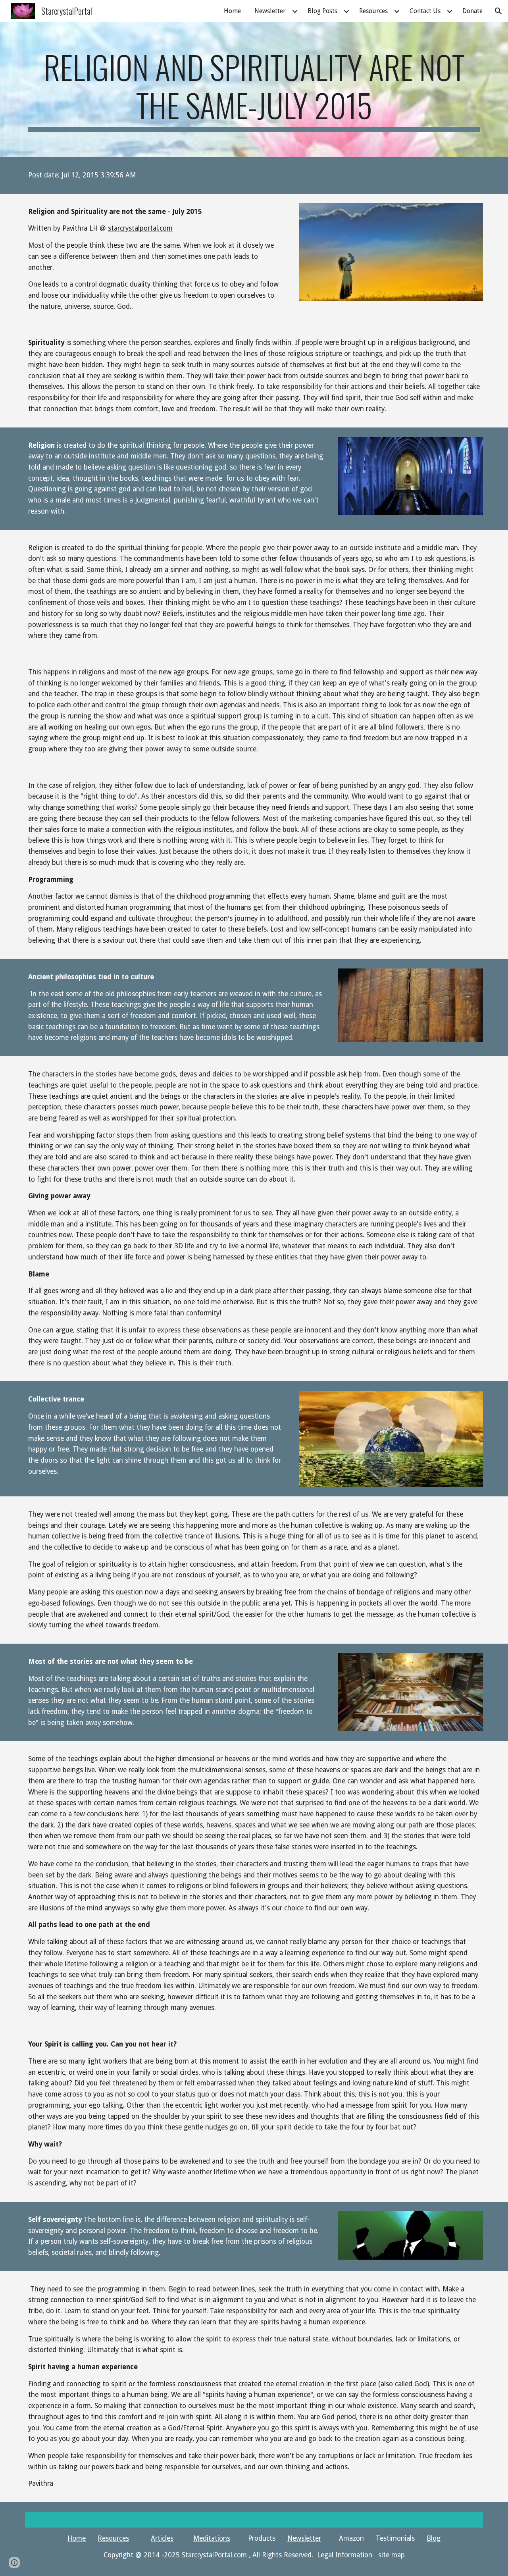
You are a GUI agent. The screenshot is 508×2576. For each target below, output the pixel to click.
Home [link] (232, 11)
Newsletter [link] (270, 11)
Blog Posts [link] (322, 11)
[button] (498, 11)
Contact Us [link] (425, 11)
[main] (254, 90)
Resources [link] (373, 11)
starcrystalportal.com (140, 228)
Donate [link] (472, 11)
